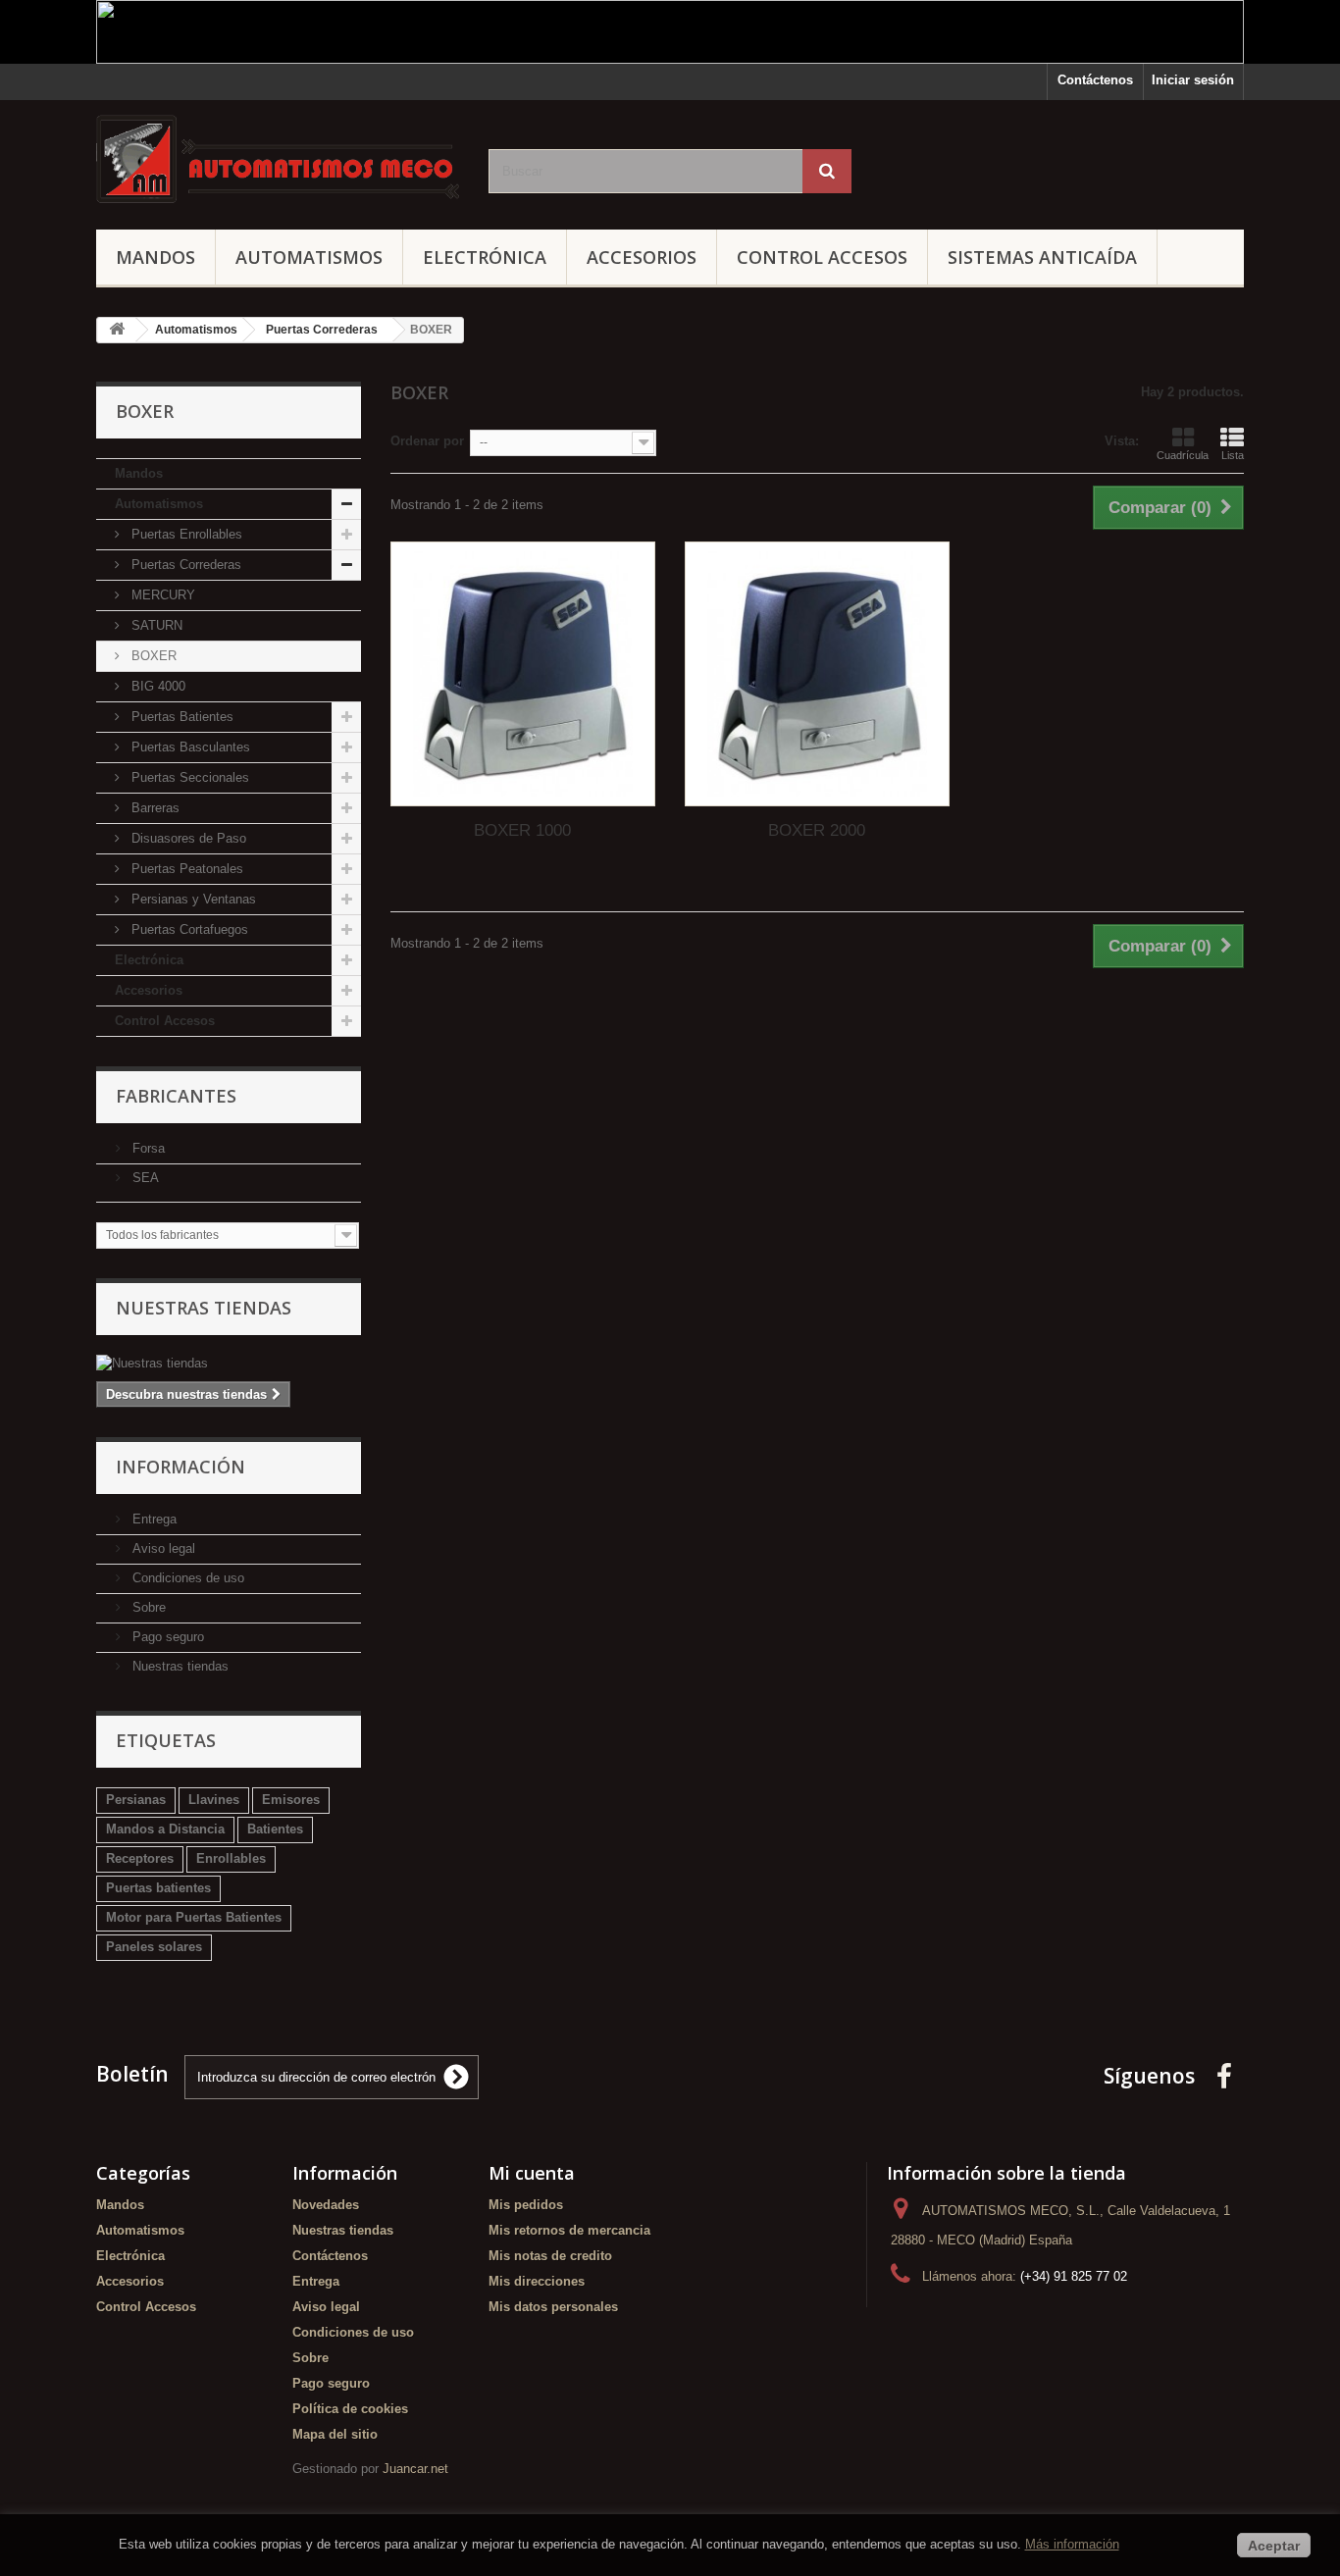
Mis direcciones (537, 2281)
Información (180, 1467)
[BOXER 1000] (523, 674)
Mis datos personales (553, 2307)
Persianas (136, 1800)
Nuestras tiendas (204, 1308)
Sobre (147, 1607)
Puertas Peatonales (185, 869)
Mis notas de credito (550, 2256)
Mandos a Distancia (165, 1829)
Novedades (326, 2205)
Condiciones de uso (186, 1578)
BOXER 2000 (817, 830)
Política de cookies (350, 2409)
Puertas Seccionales (188, 777)
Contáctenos (1095, 80)
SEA (144, 1178)
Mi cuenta (532, 2173)
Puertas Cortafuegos (188, 929)
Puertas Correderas (184, 565)
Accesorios (642, 257)
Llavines (214, 1800)
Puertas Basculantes (189, 747)
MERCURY (161, 595)
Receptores (140, 1858)
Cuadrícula (1183, 455)
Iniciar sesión (1193, 80)
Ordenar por (427, 441)
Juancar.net (415, 2469)
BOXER (152, 656)
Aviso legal (162, 1548)
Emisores (291, 1800)
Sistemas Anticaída (1042, 257)
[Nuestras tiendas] (229, 1364)
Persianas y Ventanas (192, 899)
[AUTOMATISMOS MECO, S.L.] (278, 160)
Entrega (153, 1519)
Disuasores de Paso (187, 838)
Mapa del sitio (335, 2434)
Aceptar (1274, 2546)
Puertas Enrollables (185, 534)
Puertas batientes (158, 1888)
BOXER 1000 (522, 830)
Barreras (154, 808)
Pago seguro (166, 1637)
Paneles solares (154, 1947)
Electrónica (485, 257)
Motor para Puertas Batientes (194, 1917)
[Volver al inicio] (117, 330)
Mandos (155, 257)
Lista (1233, 455)
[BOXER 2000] (817, 674)
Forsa (147, 1148)
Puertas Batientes (180, 717)
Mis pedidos (526, 2205)
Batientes (275, 1829)
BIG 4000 (156, 686)
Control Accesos (822, 257)
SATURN (155, 625)
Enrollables (231, 1858)
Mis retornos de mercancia (569, 2230)
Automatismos (309, 257)
